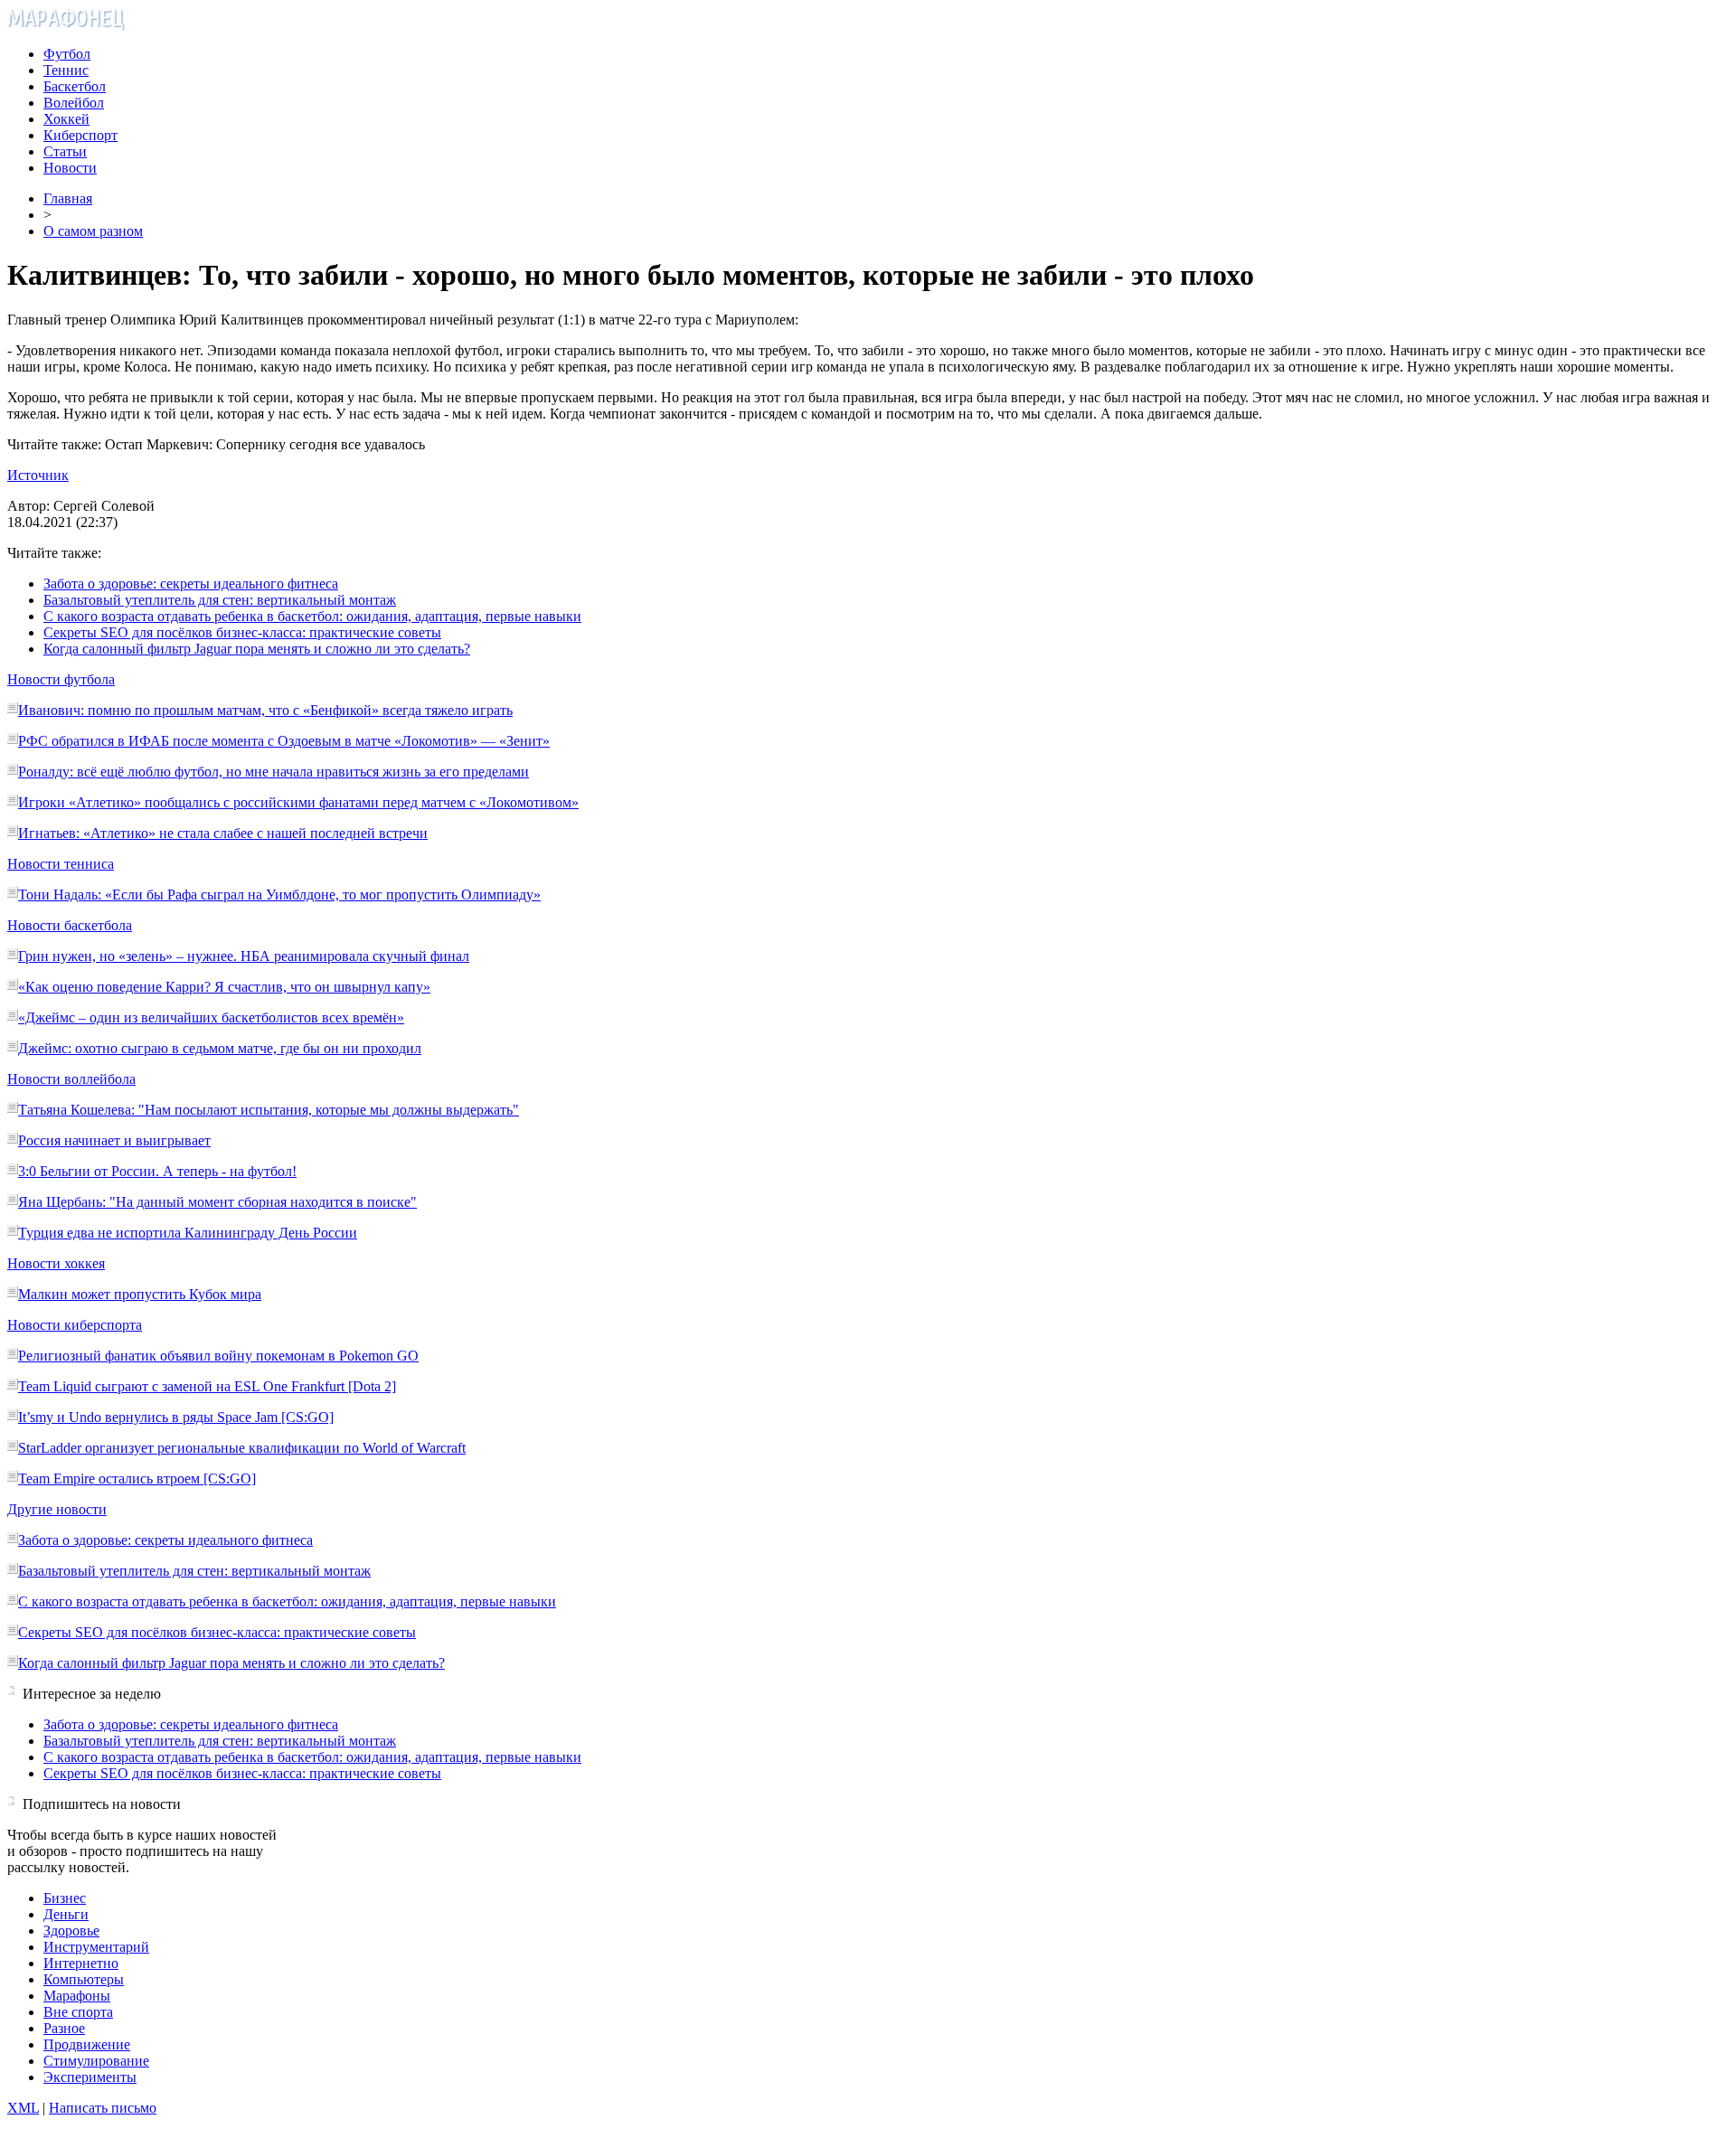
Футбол (67, 54)
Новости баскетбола (70, 925)
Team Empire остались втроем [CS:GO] (137, 1479)
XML (23, 2108)
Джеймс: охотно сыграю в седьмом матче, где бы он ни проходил (220, 1048)
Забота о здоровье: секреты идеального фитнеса (191, 584)
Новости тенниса (61, 864)
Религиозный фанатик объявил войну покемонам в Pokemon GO (218, 1356)
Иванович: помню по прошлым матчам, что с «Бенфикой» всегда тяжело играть (265, 710)
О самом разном (93, 231)
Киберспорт (80, 135)
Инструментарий (96, 1947)
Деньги (66, 1914)
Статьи (65, 151)
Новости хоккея (56, 1263)
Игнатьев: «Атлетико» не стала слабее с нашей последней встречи (223, 833)
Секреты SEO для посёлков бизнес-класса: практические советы (242, 632)
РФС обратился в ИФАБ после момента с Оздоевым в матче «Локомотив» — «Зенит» (284, 741)
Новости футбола (61, 679)
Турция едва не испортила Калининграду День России (188, 1233)
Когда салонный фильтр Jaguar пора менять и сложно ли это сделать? (257, 649)
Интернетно (81, 1963)
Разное (64, 2028)
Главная (68, 198)
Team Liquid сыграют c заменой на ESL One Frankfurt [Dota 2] (207, 1386)
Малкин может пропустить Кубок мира (140, 1294)
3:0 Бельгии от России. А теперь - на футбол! (157, 1171)
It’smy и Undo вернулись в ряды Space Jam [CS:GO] (176, 1417)
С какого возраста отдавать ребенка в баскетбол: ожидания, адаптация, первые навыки (312, 616)
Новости (70, 168)
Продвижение (87, 2044)
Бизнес (65, 1898)
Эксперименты (90, 2077)
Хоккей (66, 119)
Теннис (66, 70)
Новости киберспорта (75, 1325)
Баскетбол (75, 86)
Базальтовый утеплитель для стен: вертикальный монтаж (220, 600)
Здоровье (71, 1931)
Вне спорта (78, 2012)
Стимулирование (96, 2061)
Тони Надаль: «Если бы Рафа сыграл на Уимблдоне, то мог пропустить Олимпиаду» (279, 895)
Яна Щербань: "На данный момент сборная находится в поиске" (217, 1202)
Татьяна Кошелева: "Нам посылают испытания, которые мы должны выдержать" (269, 1110)
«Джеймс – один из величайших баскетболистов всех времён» (211, 1017)
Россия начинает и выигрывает (114, 1140)
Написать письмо (103, 2108)
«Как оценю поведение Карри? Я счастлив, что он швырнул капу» (224, 987)
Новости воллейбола (71, 1079)
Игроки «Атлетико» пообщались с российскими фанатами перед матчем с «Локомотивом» (298, 802)
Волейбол (74, 103)
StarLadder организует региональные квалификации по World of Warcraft (242, 1448)
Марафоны (77, 1996)
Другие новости (57, 1509)
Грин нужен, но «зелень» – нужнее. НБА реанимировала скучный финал (244, 956)
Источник (38, 475)
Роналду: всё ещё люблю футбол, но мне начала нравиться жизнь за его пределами (274, 772)
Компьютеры (84, 1979)
